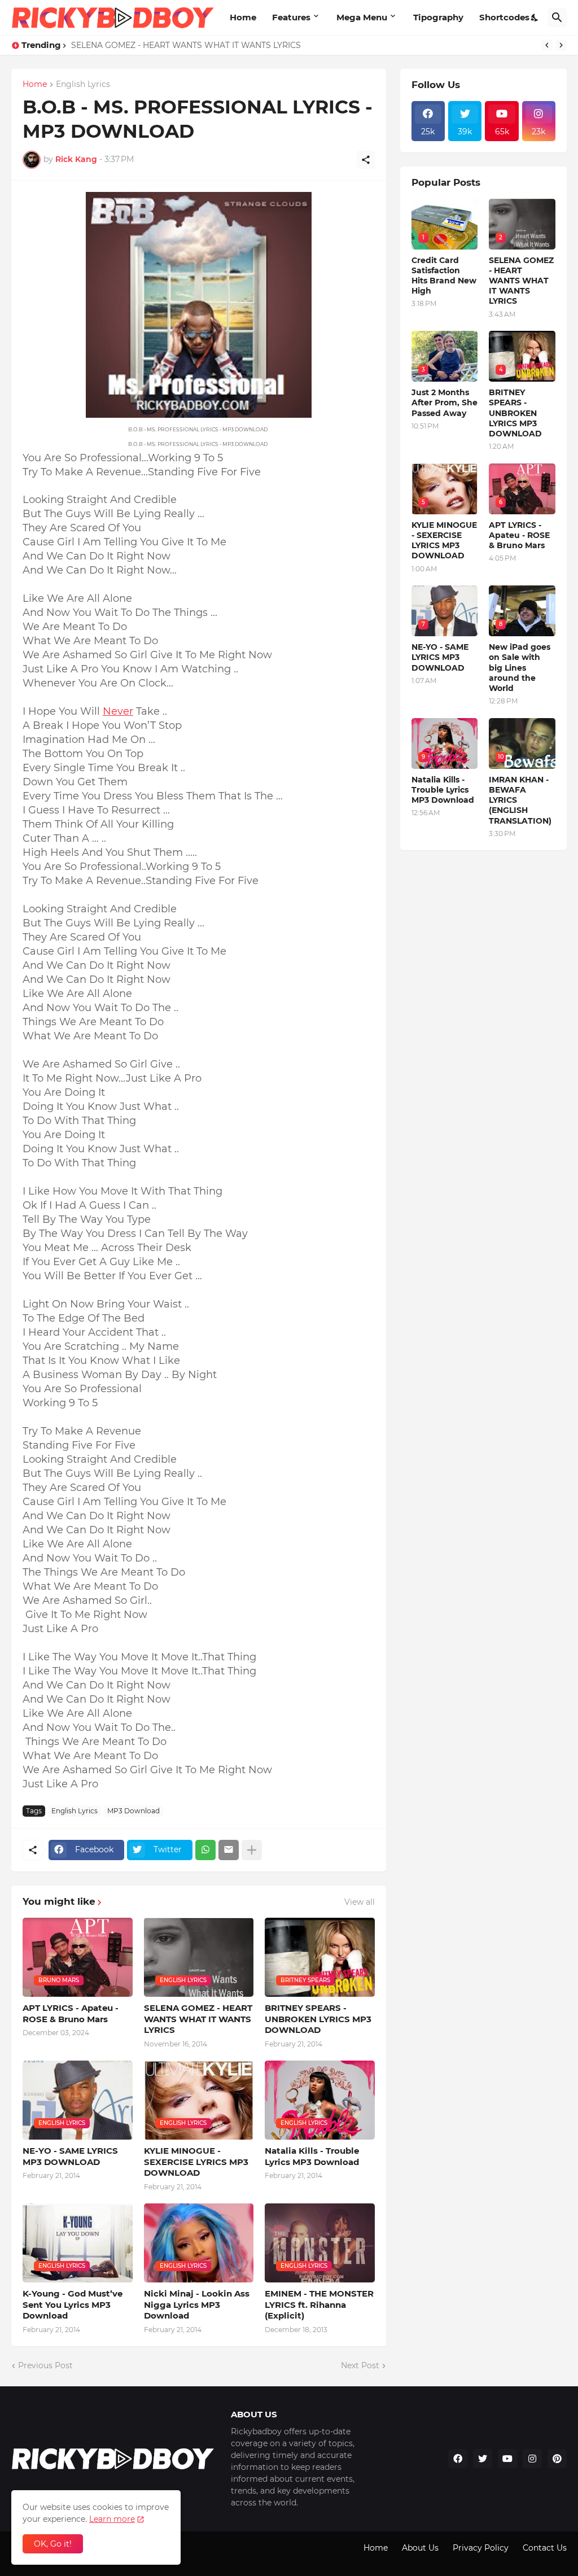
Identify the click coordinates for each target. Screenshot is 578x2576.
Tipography (438, 17)
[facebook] (458, 2459)
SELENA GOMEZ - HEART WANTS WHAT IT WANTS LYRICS (186, 45)
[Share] (366, 160)
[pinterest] (557, 2459)
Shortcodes (504, 17)
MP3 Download (133, 1811)
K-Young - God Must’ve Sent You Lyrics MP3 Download (73, 2304)
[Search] (557, 18)
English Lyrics (83, 85)
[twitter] (483, 2459)
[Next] (561, 45)
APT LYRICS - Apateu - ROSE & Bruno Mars (71, 2013)
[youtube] (507, 2459)
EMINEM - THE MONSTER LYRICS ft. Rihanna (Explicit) (319, 2304)
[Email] (229, 1850)
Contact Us (545, 2548)
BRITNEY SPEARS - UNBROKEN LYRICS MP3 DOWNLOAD (318, 2019)
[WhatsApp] (205, 1850)
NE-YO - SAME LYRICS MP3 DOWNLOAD (70, 2156)
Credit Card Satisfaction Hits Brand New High (444, 276)
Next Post (360, 2365)
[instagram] (532, 2459)
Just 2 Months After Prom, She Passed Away (445, 403)
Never (118, 711)
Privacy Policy (481, 2548)
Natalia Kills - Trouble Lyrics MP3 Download (312, 2156)
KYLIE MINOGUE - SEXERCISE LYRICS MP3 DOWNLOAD (196, 2162)
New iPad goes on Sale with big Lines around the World (520, 668)
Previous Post (45, 2365)
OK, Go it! (53, 2544)
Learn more (112, 2519)
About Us (420, 2548)
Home (243, 17)
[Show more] (252, 1850)
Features (291, 17)
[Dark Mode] (535, 18)
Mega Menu (362, 17)
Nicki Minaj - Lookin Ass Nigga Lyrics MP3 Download (197, 2304)
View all (360, 1902)
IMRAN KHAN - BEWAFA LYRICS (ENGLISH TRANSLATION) (520, 800)
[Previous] (547, 45)
